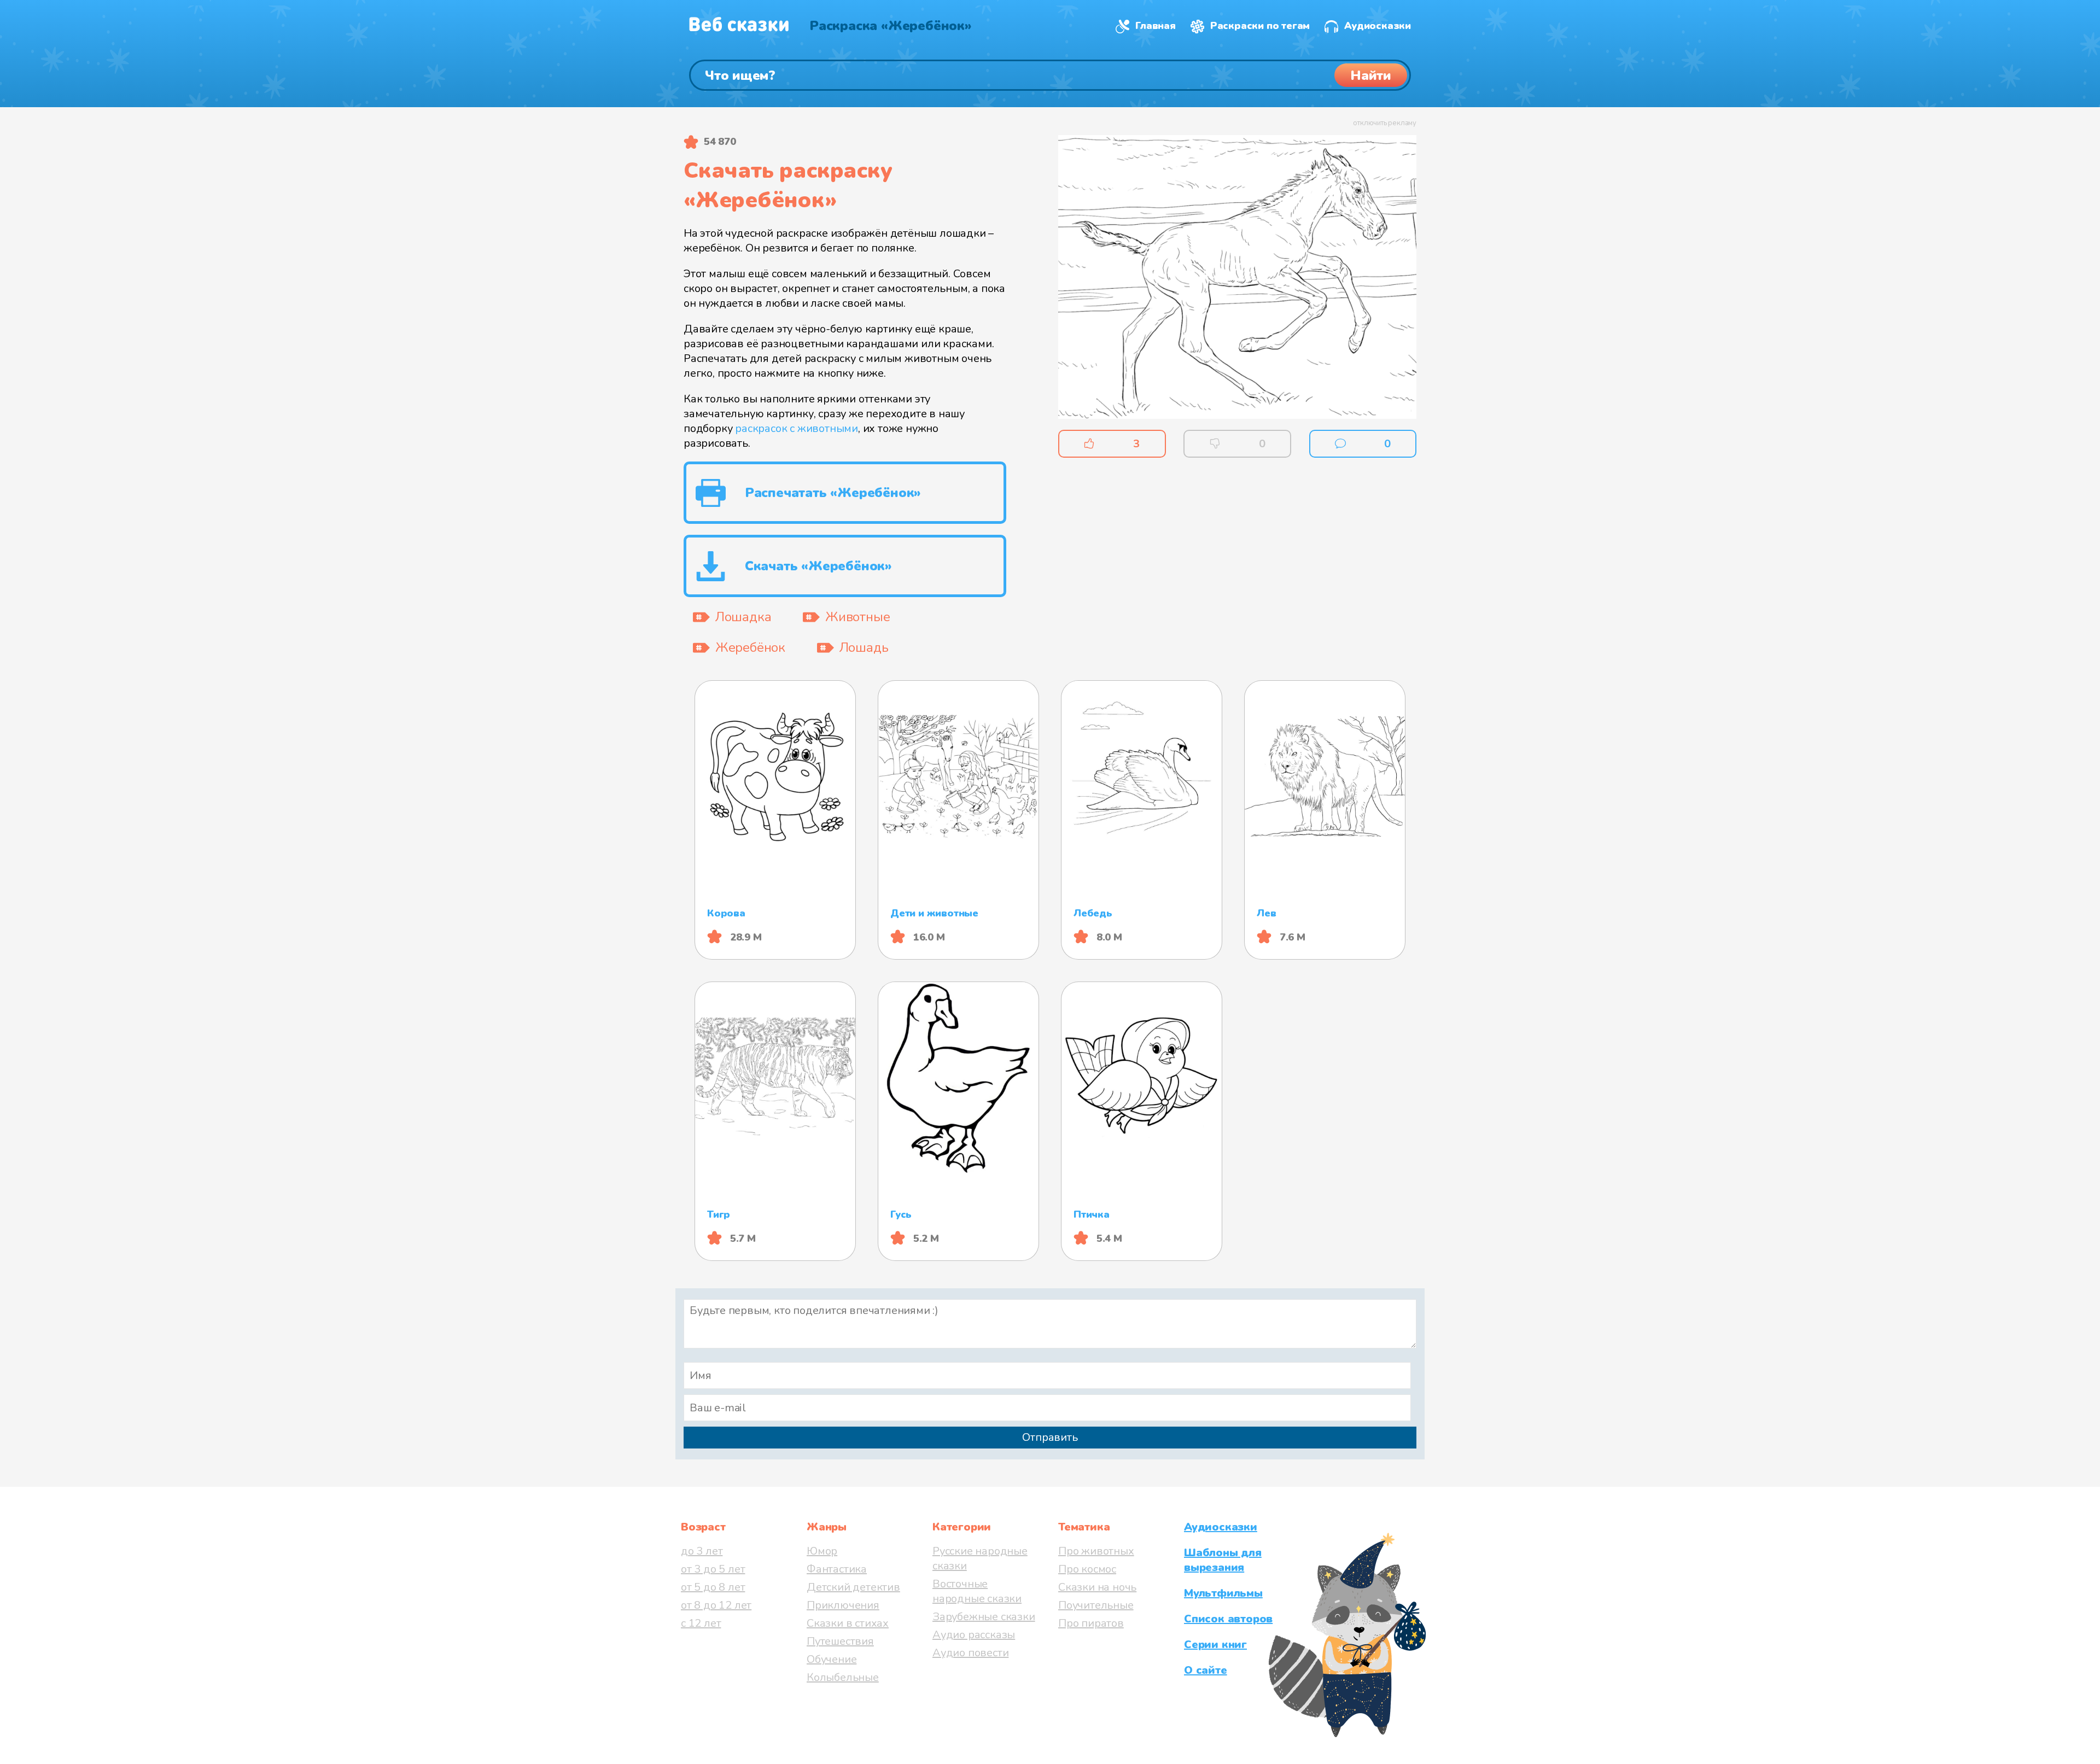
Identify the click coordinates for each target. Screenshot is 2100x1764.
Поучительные (1096, 1605)
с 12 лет (701, 1623)
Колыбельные (843, 1677)
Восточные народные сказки (977, 1591)
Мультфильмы (1223, 1593)
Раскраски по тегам (1260, 26)
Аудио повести (970, 1653)
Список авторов (1228, 1619)
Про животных (1096, 1551)
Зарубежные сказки (984, 1617)
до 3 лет (702, 1551)
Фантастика (837, 1569)
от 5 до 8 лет (713, 1587)
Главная (1156, 26)
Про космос (1087, 1569)
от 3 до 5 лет (713, 1569)
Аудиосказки (1378, 26)
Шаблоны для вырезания (1223, 1560)
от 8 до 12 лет (716, 1605)
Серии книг (1215, 1645)
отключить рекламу (1385, 123)
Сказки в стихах (848, 1623)
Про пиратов (1091, 1623)
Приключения (843, 1605)
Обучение (832, 1659)
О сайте (1206, 1670)
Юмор (822, 1551)
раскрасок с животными (797, 428)
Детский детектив (853, 1587)
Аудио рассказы (974, 1635)
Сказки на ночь (1097, 1587)
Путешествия (840, 1641)
